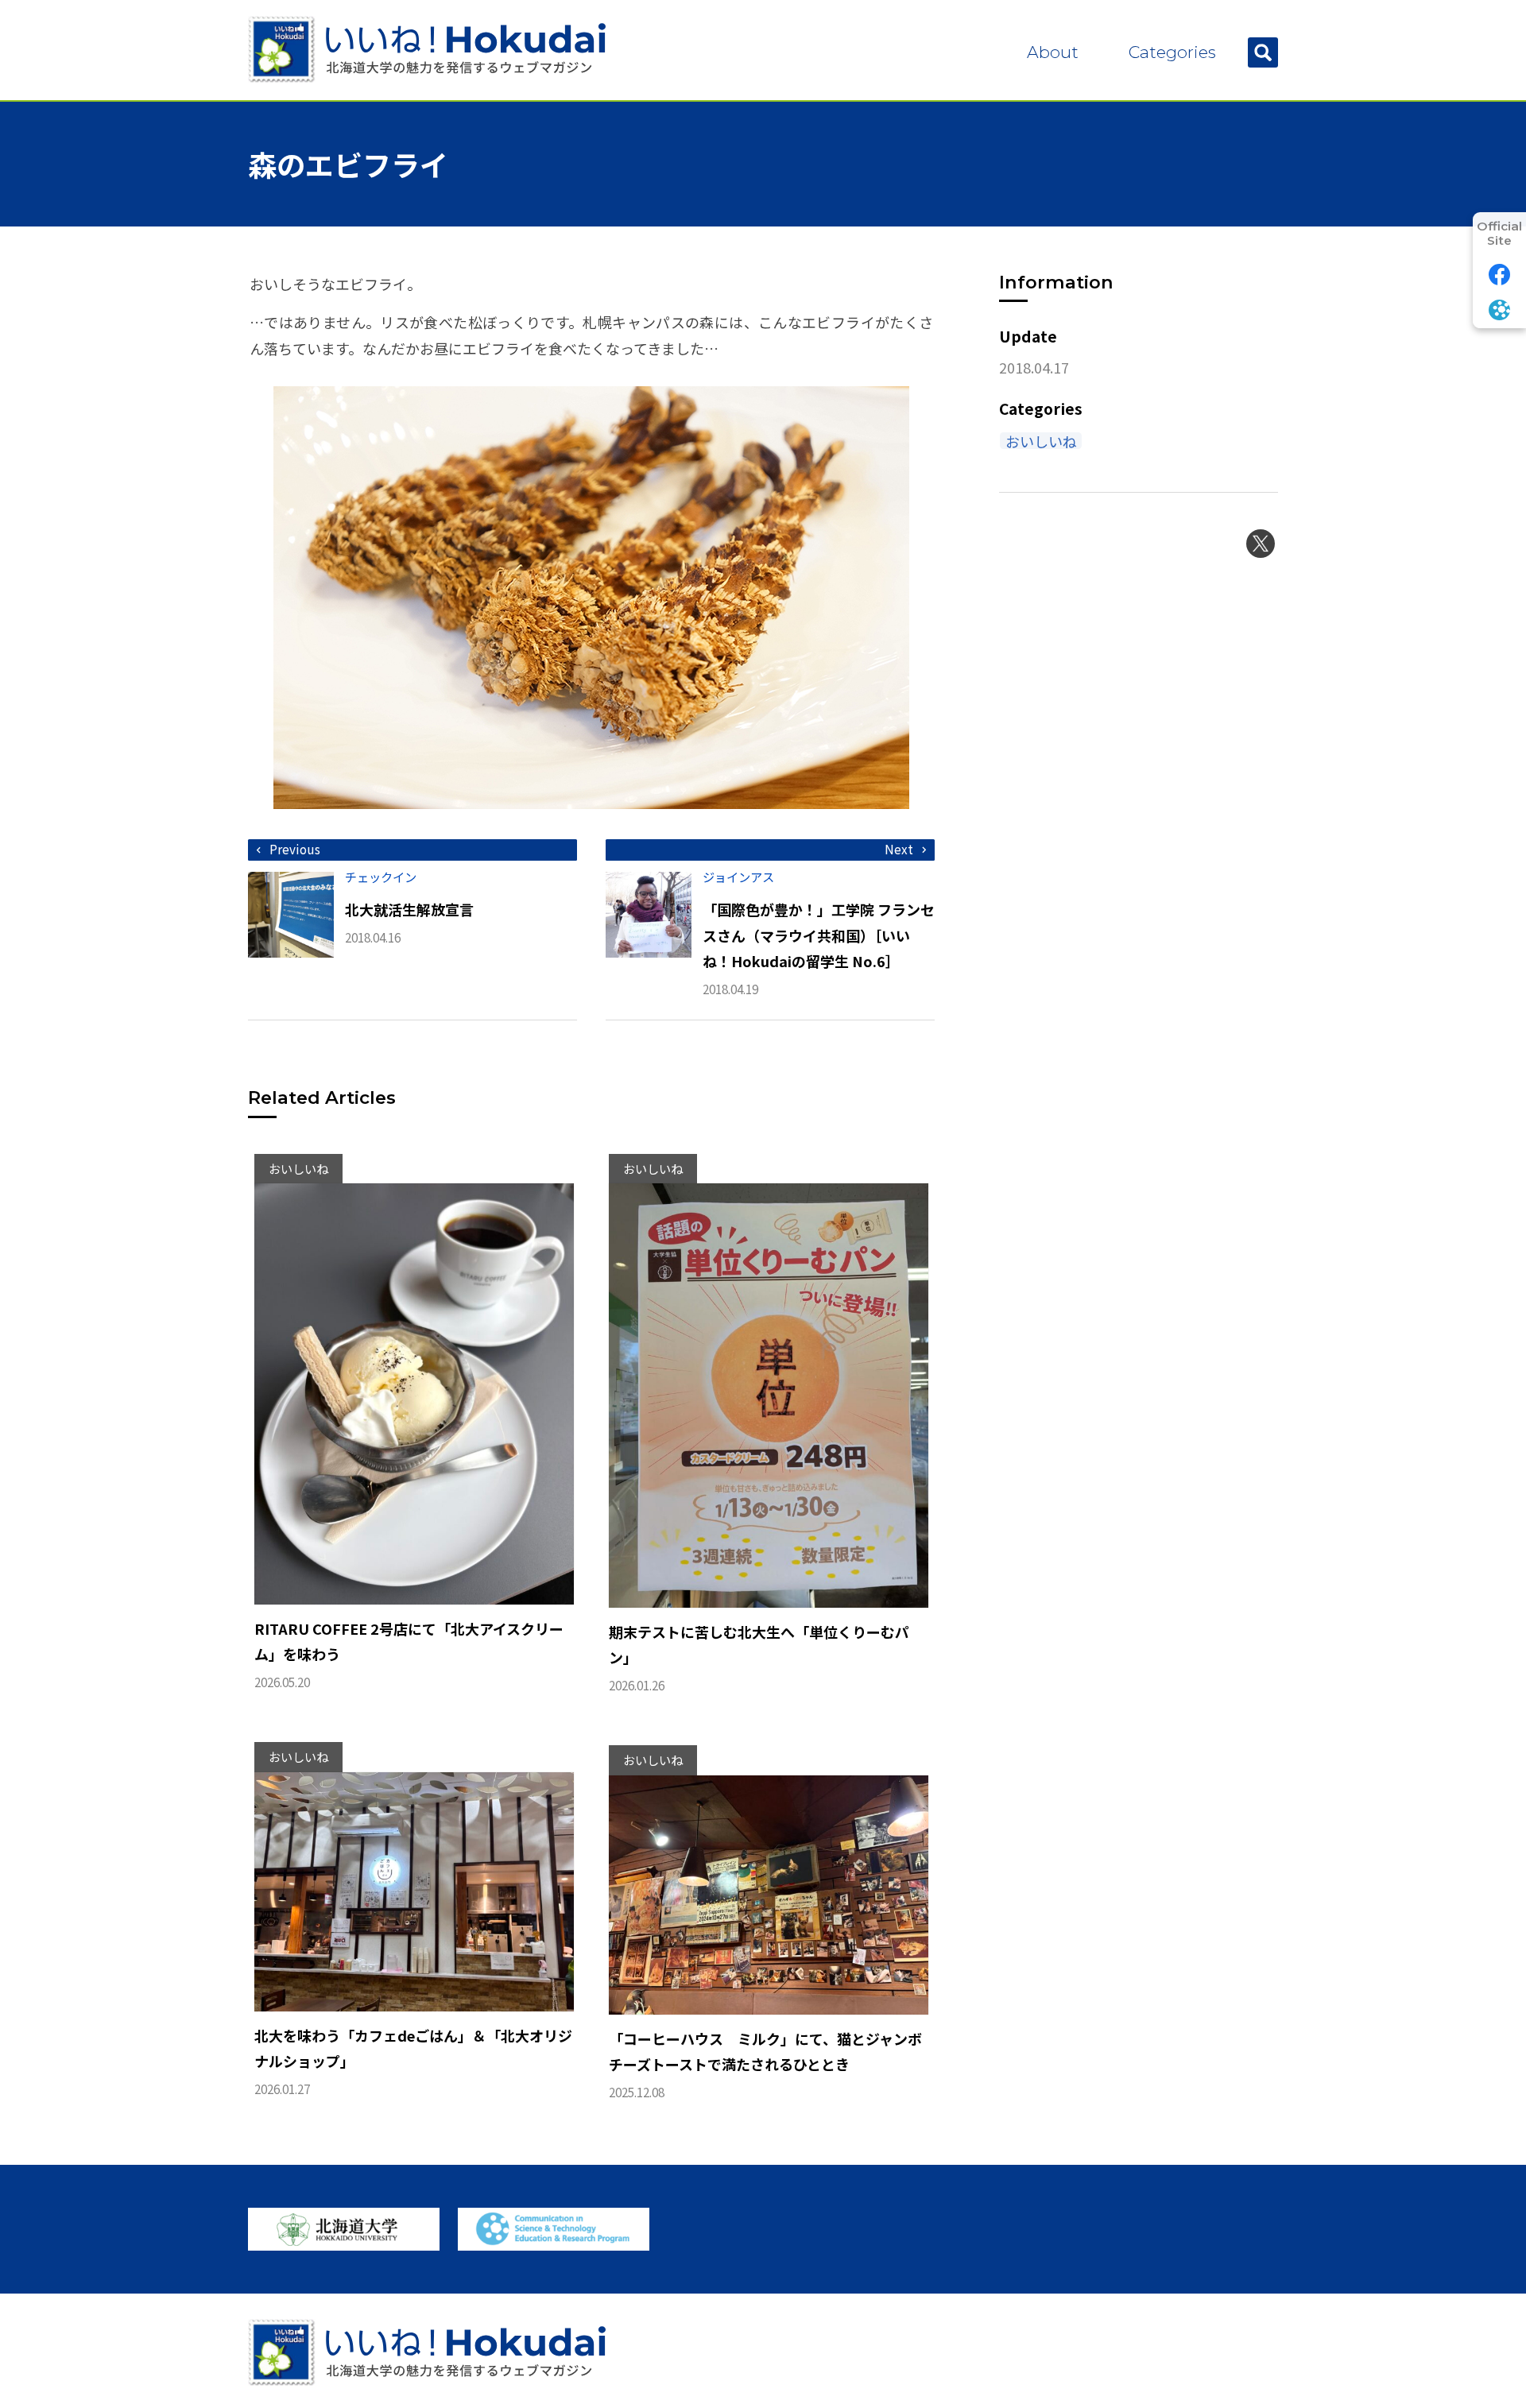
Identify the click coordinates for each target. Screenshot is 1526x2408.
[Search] (1263, 52)
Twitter (1261, 544)
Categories (1172, 52)
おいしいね (1041, 441)
